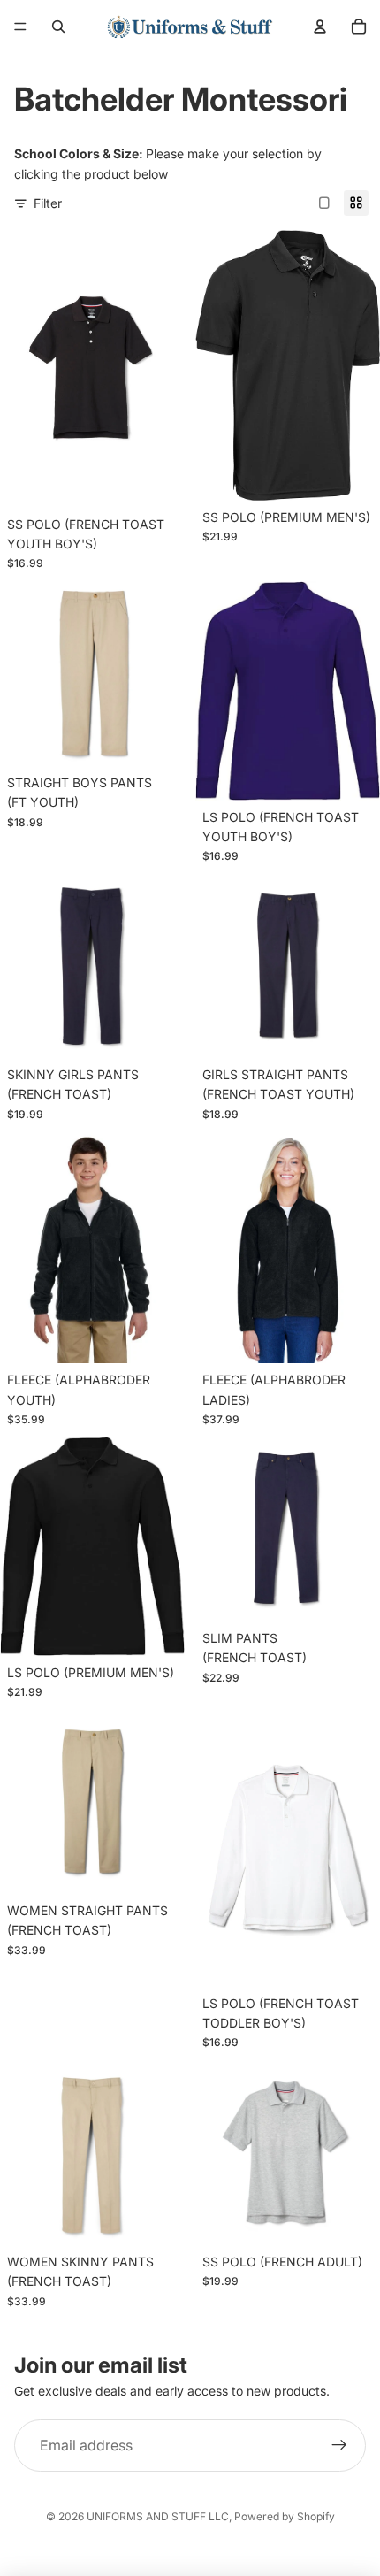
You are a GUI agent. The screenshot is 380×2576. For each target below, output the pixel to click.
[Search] (58, 27)
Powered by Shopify (285, 2516)
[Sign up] (339, 2446)
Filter (48, 203)
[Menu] (20, 27)
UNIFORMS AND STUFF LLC (158, 2516)
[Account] (320, 27)
